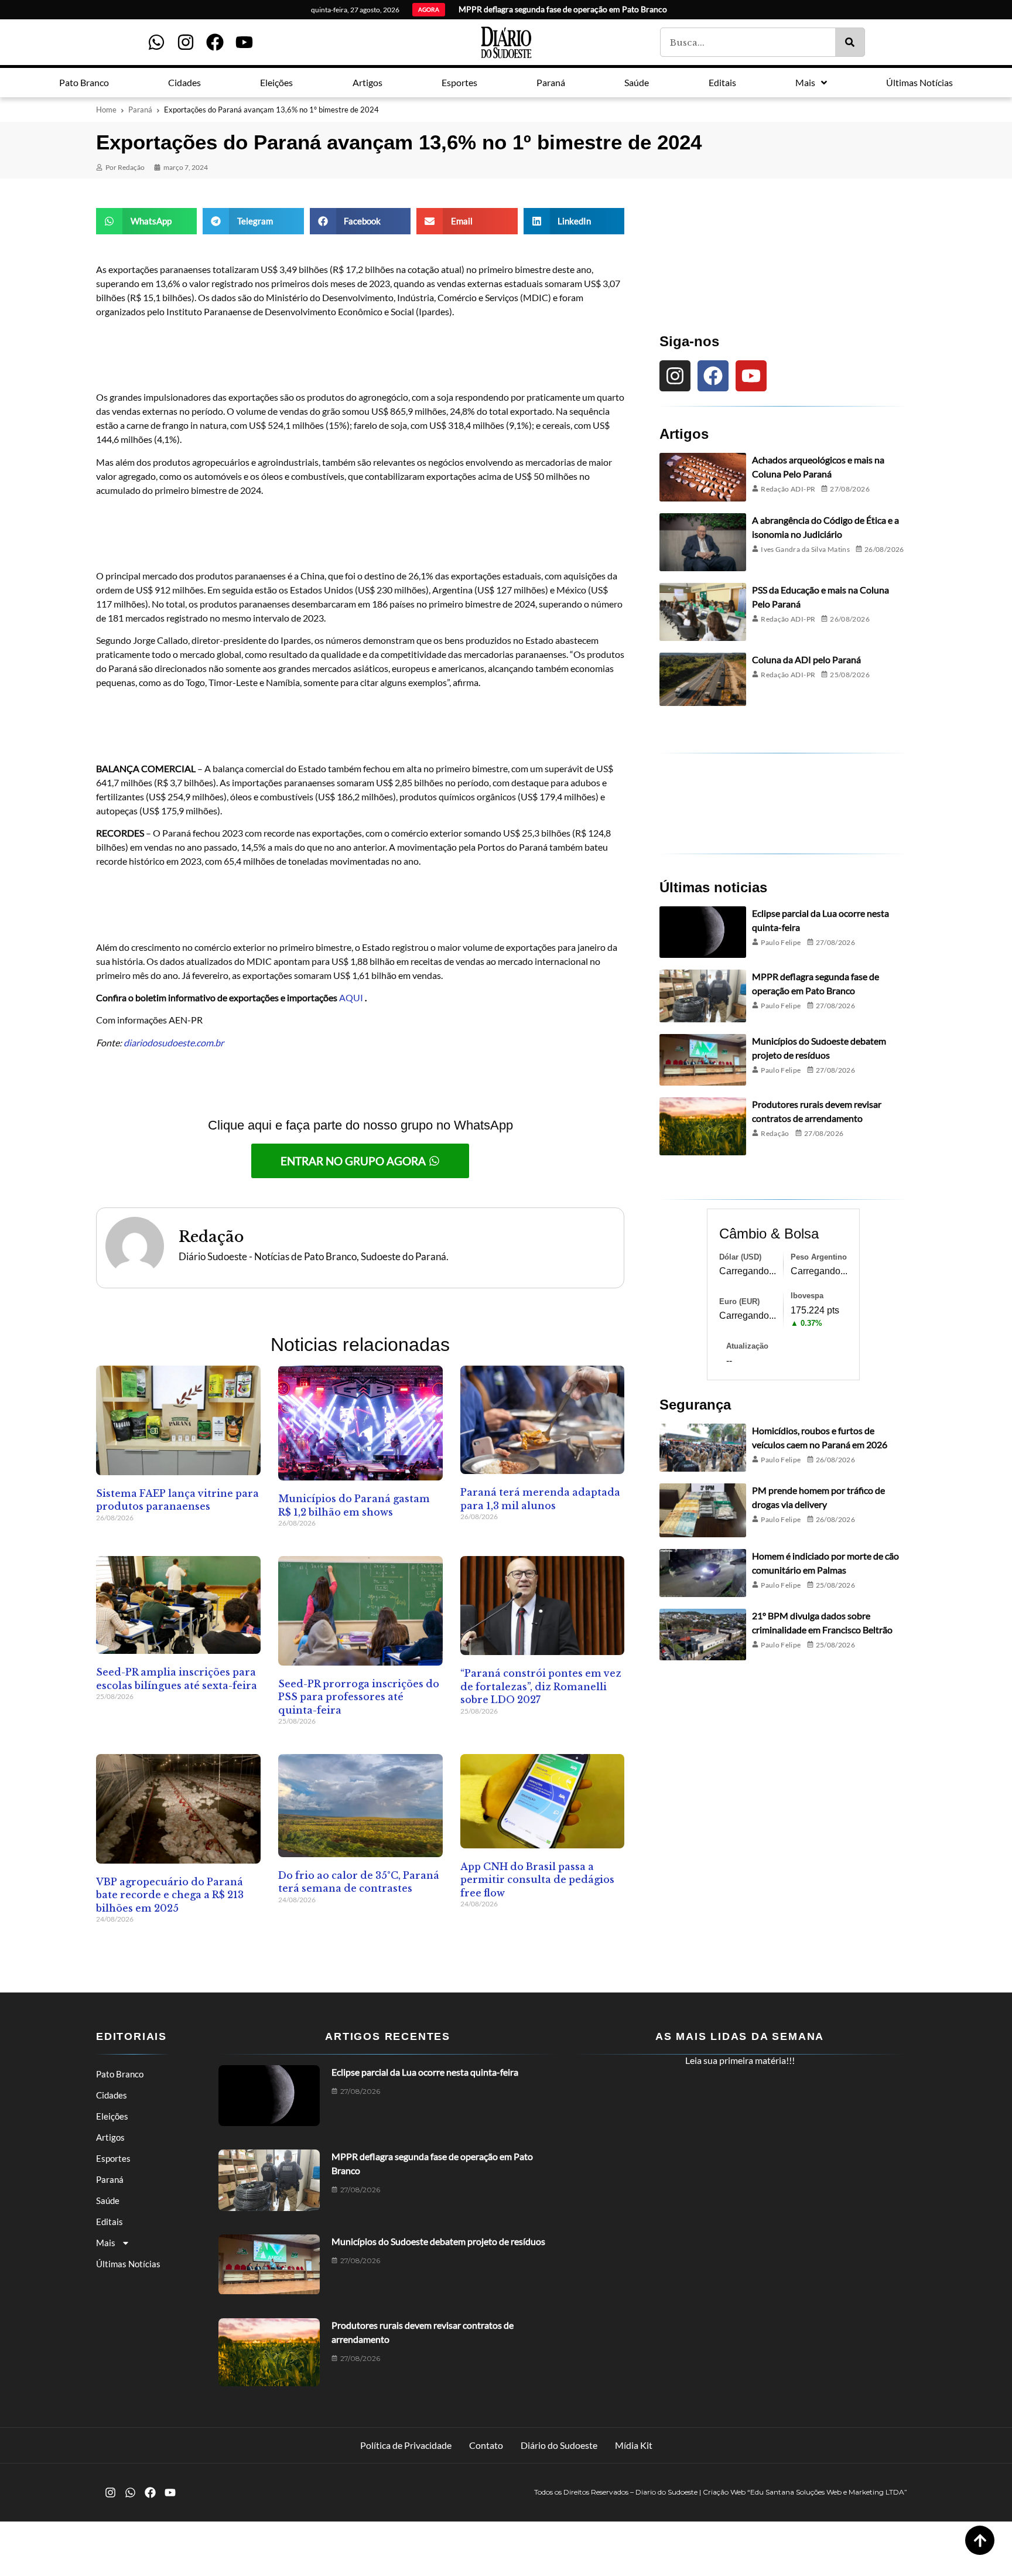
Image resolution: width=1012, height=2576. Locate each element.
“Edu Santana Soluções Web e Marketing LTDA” (827, 2492)
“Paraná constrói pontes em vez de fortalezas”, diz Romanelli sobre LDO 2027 (541, 1686)
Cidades (112, 2095)
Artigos (110, 2137)
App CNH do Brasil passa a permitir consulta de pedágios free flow (537, 1880)
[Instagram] (186, 42)
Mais (106, 2243)
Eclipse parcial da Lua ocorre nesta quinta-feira (425, 2072)
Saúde (108, 2200)
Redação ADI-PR (788, 489)
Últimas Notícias (128, 2264)
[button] (146, 221)
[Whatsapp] (156, 42)
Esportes (113, 2158)
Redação (775, 1133)
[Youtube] (244, 42)
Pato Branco (120, 2074)
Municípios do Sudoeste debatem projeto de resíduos (438, 2241)
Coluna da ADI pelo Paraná (806, 659)
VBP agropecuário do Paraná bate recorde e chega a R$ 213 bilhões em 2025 (170, 1895)
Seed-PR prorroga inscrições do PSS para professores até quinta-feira (359, 1697)
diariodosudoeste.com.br (174, 1043)
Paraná (140, 110)
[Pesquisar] (850, 42)
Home (106, 110)
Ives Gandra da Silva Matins (805, 549)
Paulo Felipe (781, 942)
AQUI (351, 997)
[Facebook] (215, 42)
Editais (110, 2222)
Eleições (112, 2116)
